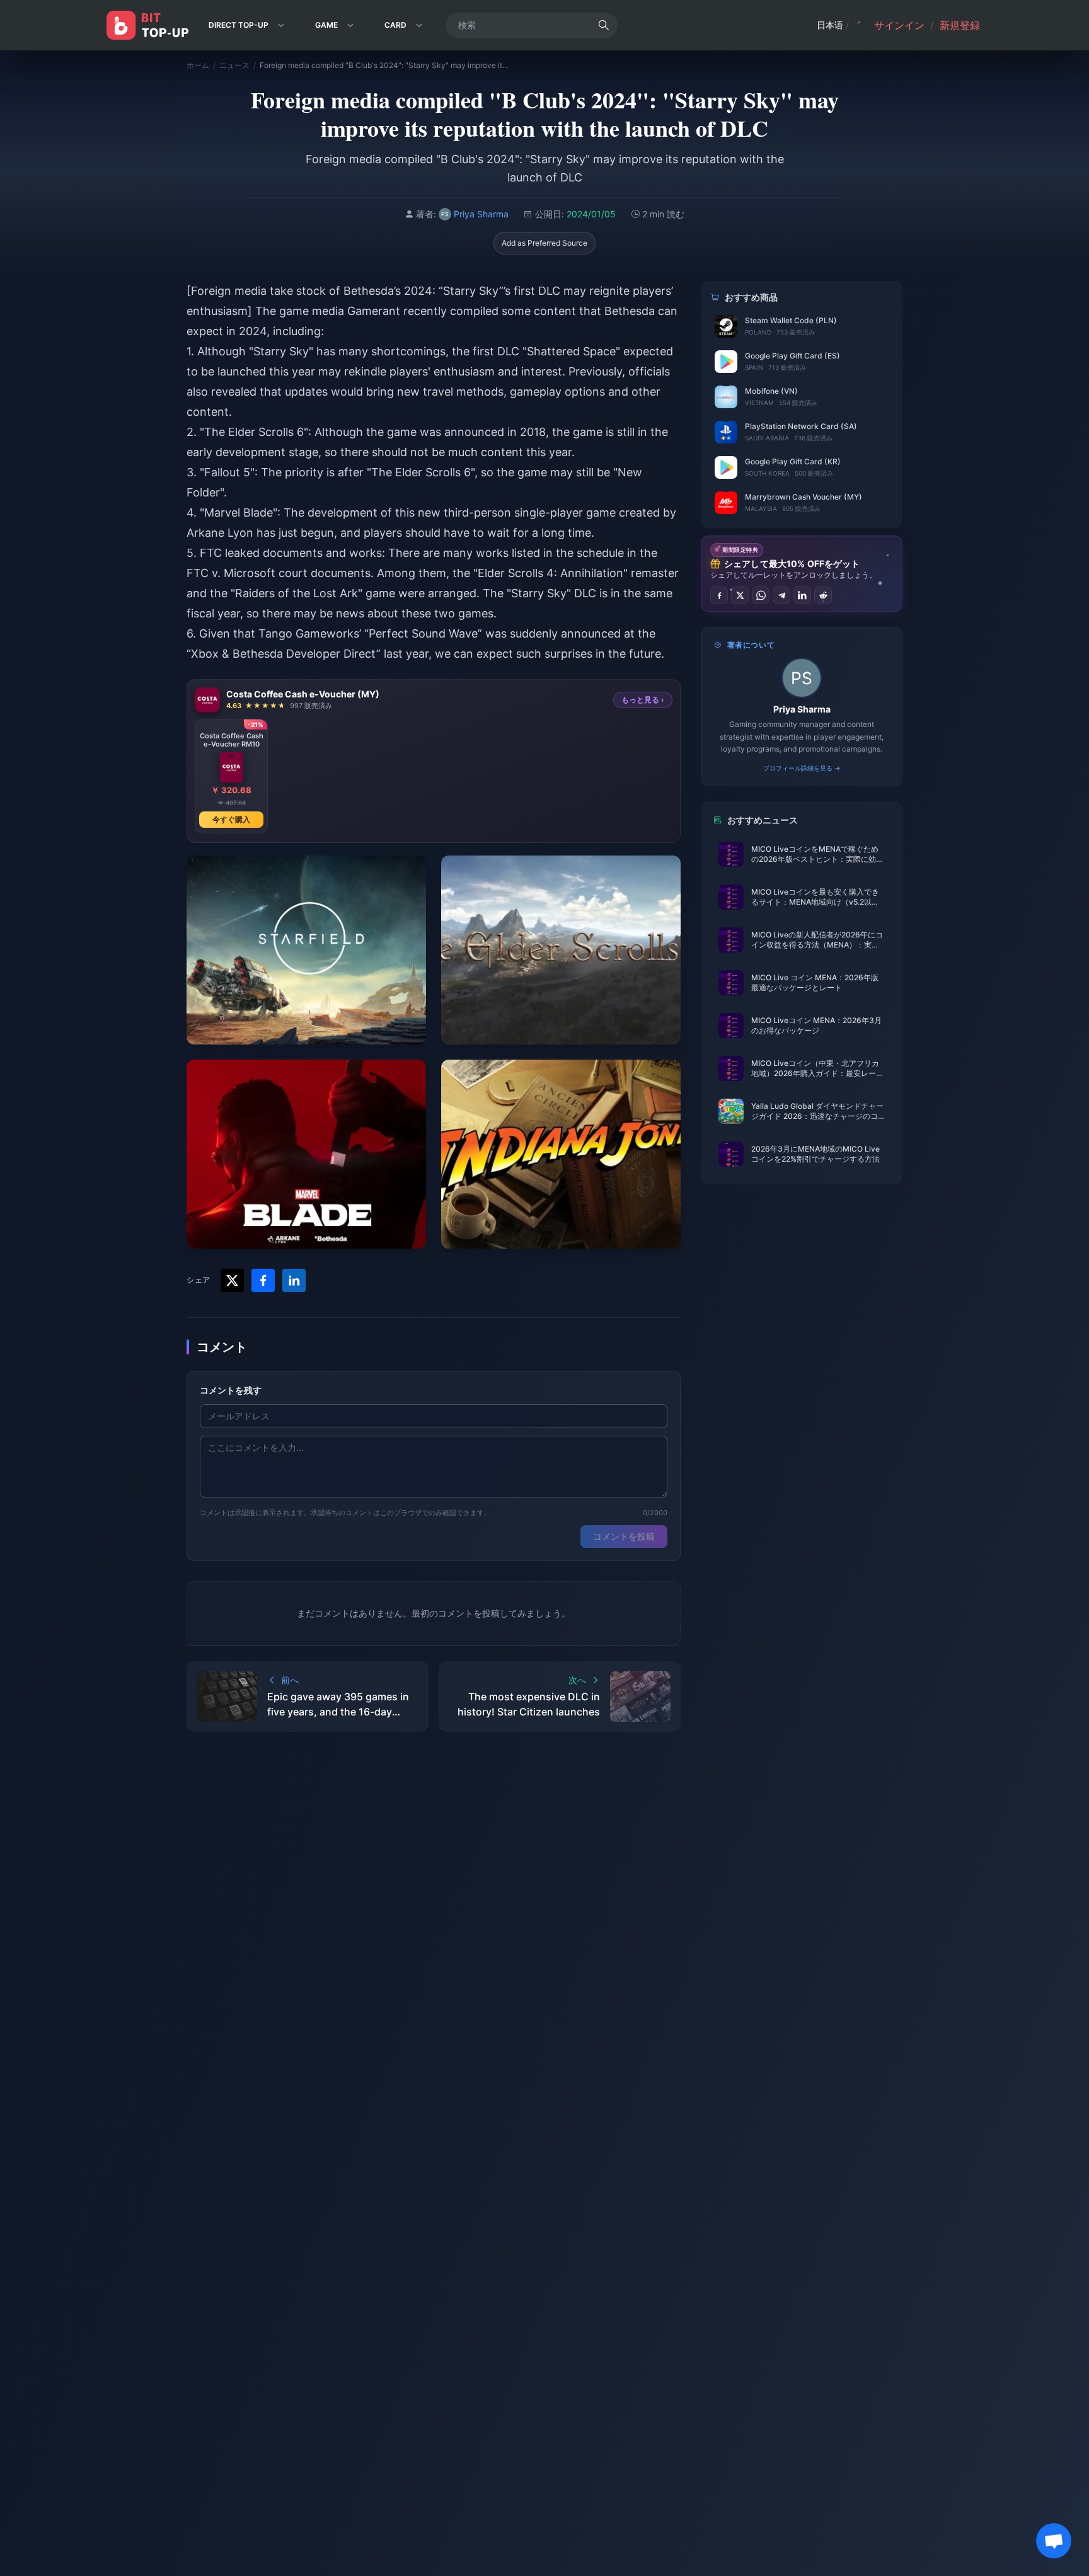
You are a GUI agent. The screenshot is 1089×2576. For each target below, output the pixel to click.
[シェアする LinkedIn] (802, 595)
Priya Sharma (802, 709)
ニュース (234, 65)
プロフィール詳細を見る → (802, 768)
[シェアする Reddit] (823, 595)
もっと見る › (643, 700)
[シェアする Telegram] (781, 595)
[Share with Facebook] (263, 1280)
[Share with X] (232, 1280)
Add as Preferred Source (544, 243)
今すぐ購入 (231, 819)
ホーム (198, 65)
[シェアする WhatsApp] (761, 595)
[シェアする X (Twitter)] (740, 595)
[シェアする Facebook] (719, 595)
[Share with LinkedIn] (294, 1280)
